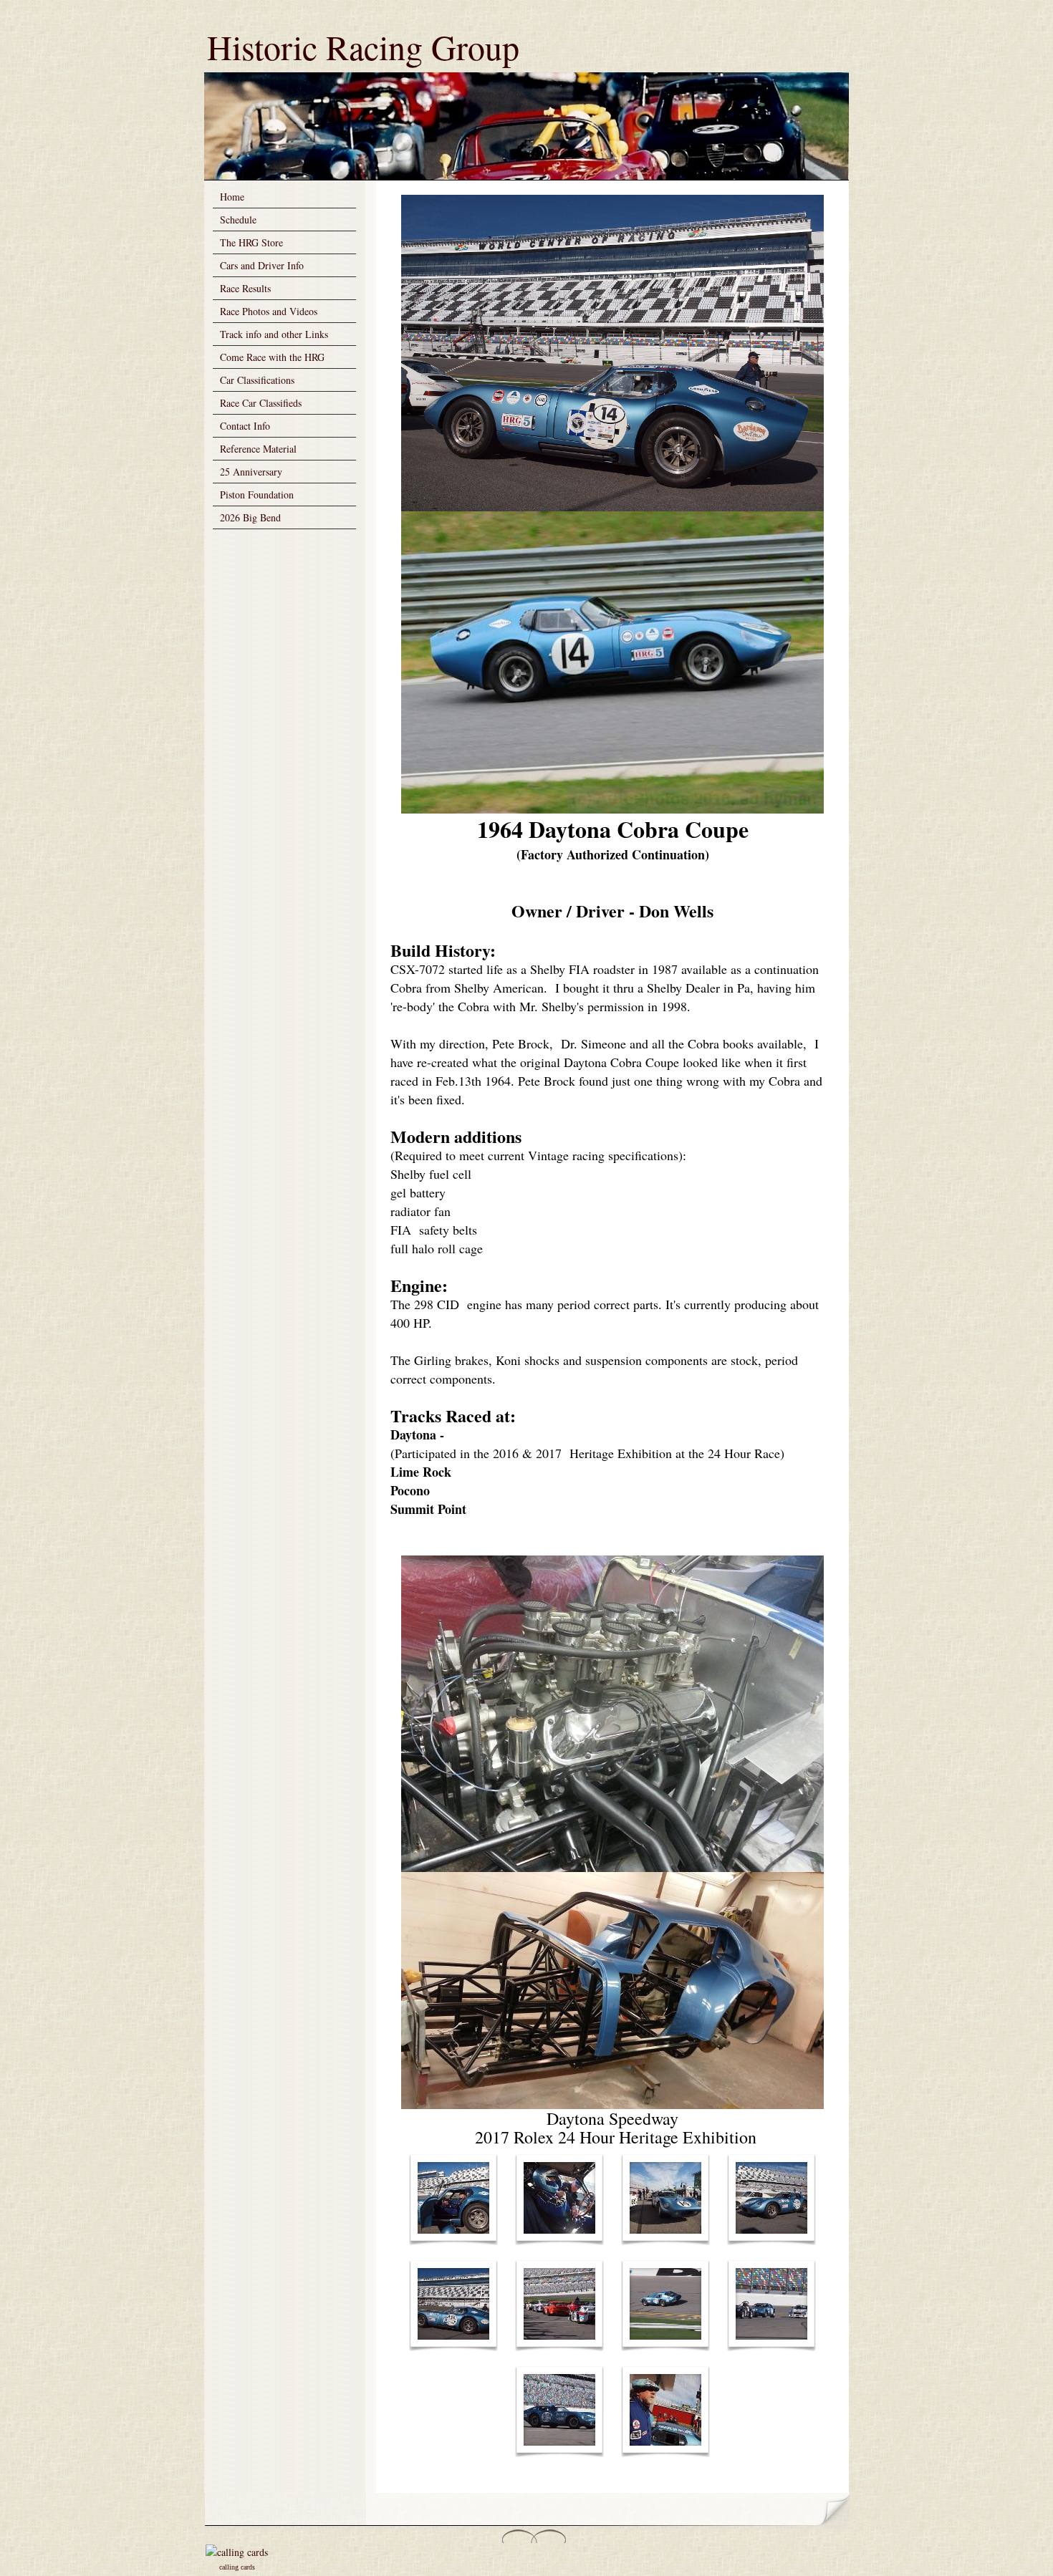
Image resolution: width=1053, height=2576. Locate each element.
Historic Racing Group (363, 47)
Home (232, 197)
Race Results (245, 288)
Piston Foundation (257, 495)
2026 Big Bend (250, 517)
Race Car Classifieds (261, 403)
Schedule (238, 220)
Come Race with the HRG (272, 357)
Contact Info (245, 426)
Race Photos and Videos (269, 311)
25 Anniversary (251, 472)
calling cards (237, 2567)
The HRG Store (251, 242)
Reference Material (258, 449)
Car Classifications (257, 380)
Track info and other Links (274, 334)
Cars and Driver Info (262, 265)
